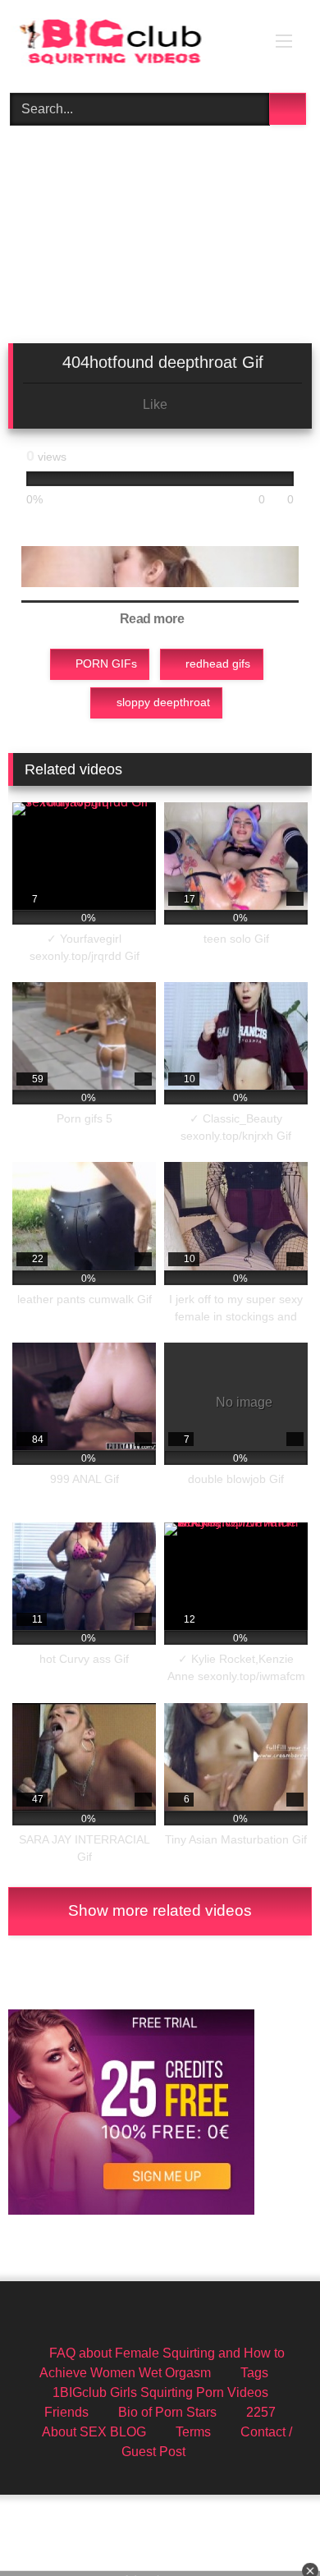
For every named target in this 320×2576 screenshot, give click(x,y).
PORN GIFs (106, 664)
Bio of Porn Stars (167, 2412)
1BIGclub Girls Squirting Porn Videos (160, 2392)
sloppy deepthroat (163, 702)
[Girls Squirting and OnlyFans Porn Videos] (131, 44)
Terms (193, 2432)
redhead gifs (218, 664)
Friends (66, 2412)
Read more (153, 619)
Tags (254, 2373)
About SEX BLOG (94, 2432)
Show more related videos (160, 1910)
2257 (261, 2412)
